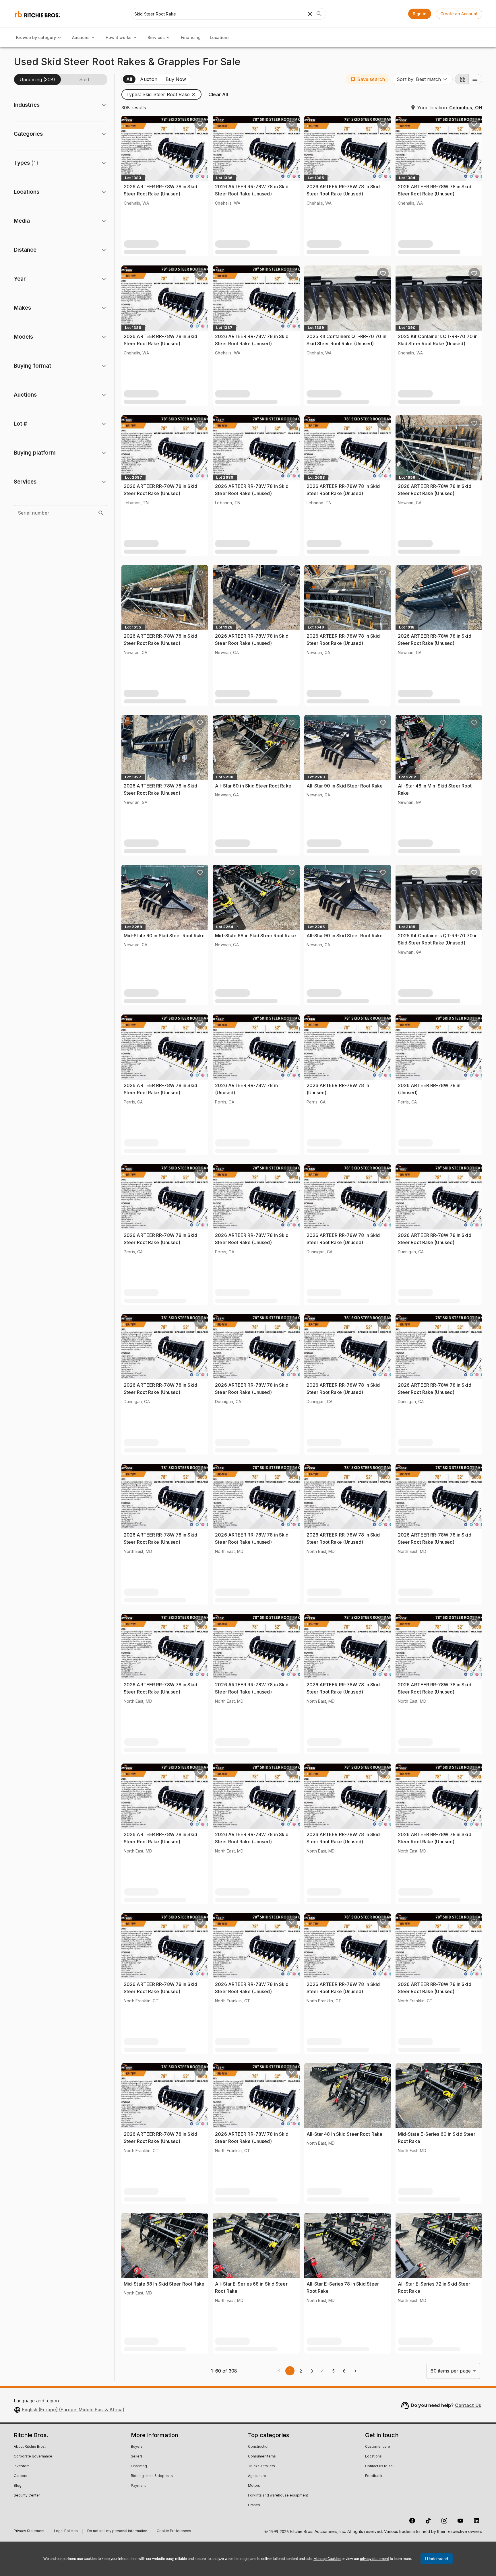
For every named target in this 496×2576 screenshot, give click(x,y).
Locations (220, 37)
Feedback (374, 2476)
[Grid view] (462, 79)
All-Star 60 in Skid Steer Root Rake (253, 786)
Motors (254, 2486)
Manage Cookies (327, 2559)
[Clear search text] (310, 14)
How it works (119, 37)
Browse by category (36, 37)
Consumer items (262, 2457)
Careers (21, 2476)
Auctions (81, 37)
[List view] (475, 79)
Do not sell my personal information (117, 2532)
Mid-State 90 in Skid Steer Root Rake (164, 936)
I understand (437, 2559)
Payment (138, 2486)
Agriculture (257, 2476)
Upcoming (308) (37, 79)
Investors (22, 2466)
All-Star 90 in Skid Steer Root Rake (345, 786)
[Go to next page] (355, 2371)
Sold (84, 79)
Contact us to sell (380, 2466)
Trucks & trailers (261, 2466)
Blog (18, 2486)
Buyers (137, 2447)
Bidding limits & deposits (152, 2476)
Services (156, 37)
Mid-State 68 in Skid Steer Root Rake (255, 936)
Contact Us (468, 2405)
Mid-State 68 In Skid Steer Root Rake (164, 2284)
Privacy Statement (29, 2532)
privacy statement (374, 2559)
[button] (368, 79)
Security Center (27, 2496)
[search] (101, 513)
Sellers (137, 2457)
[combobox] (422, 79)
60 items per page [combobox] (451, 2371)
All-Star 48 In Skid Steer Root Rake (345, 2134)
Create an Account (459, 14)
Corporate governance (33, 2457)
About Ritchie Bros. (30, 2447)
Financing (191, 37)
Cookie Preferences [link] (174, 2531)
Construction (259, 2447)
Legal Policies (66, 2532)
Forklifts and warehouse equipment (278, 2496)
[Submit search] (319, 14)
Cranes (254, 2505)
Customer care (378, 2447)
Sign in (420, 14)
